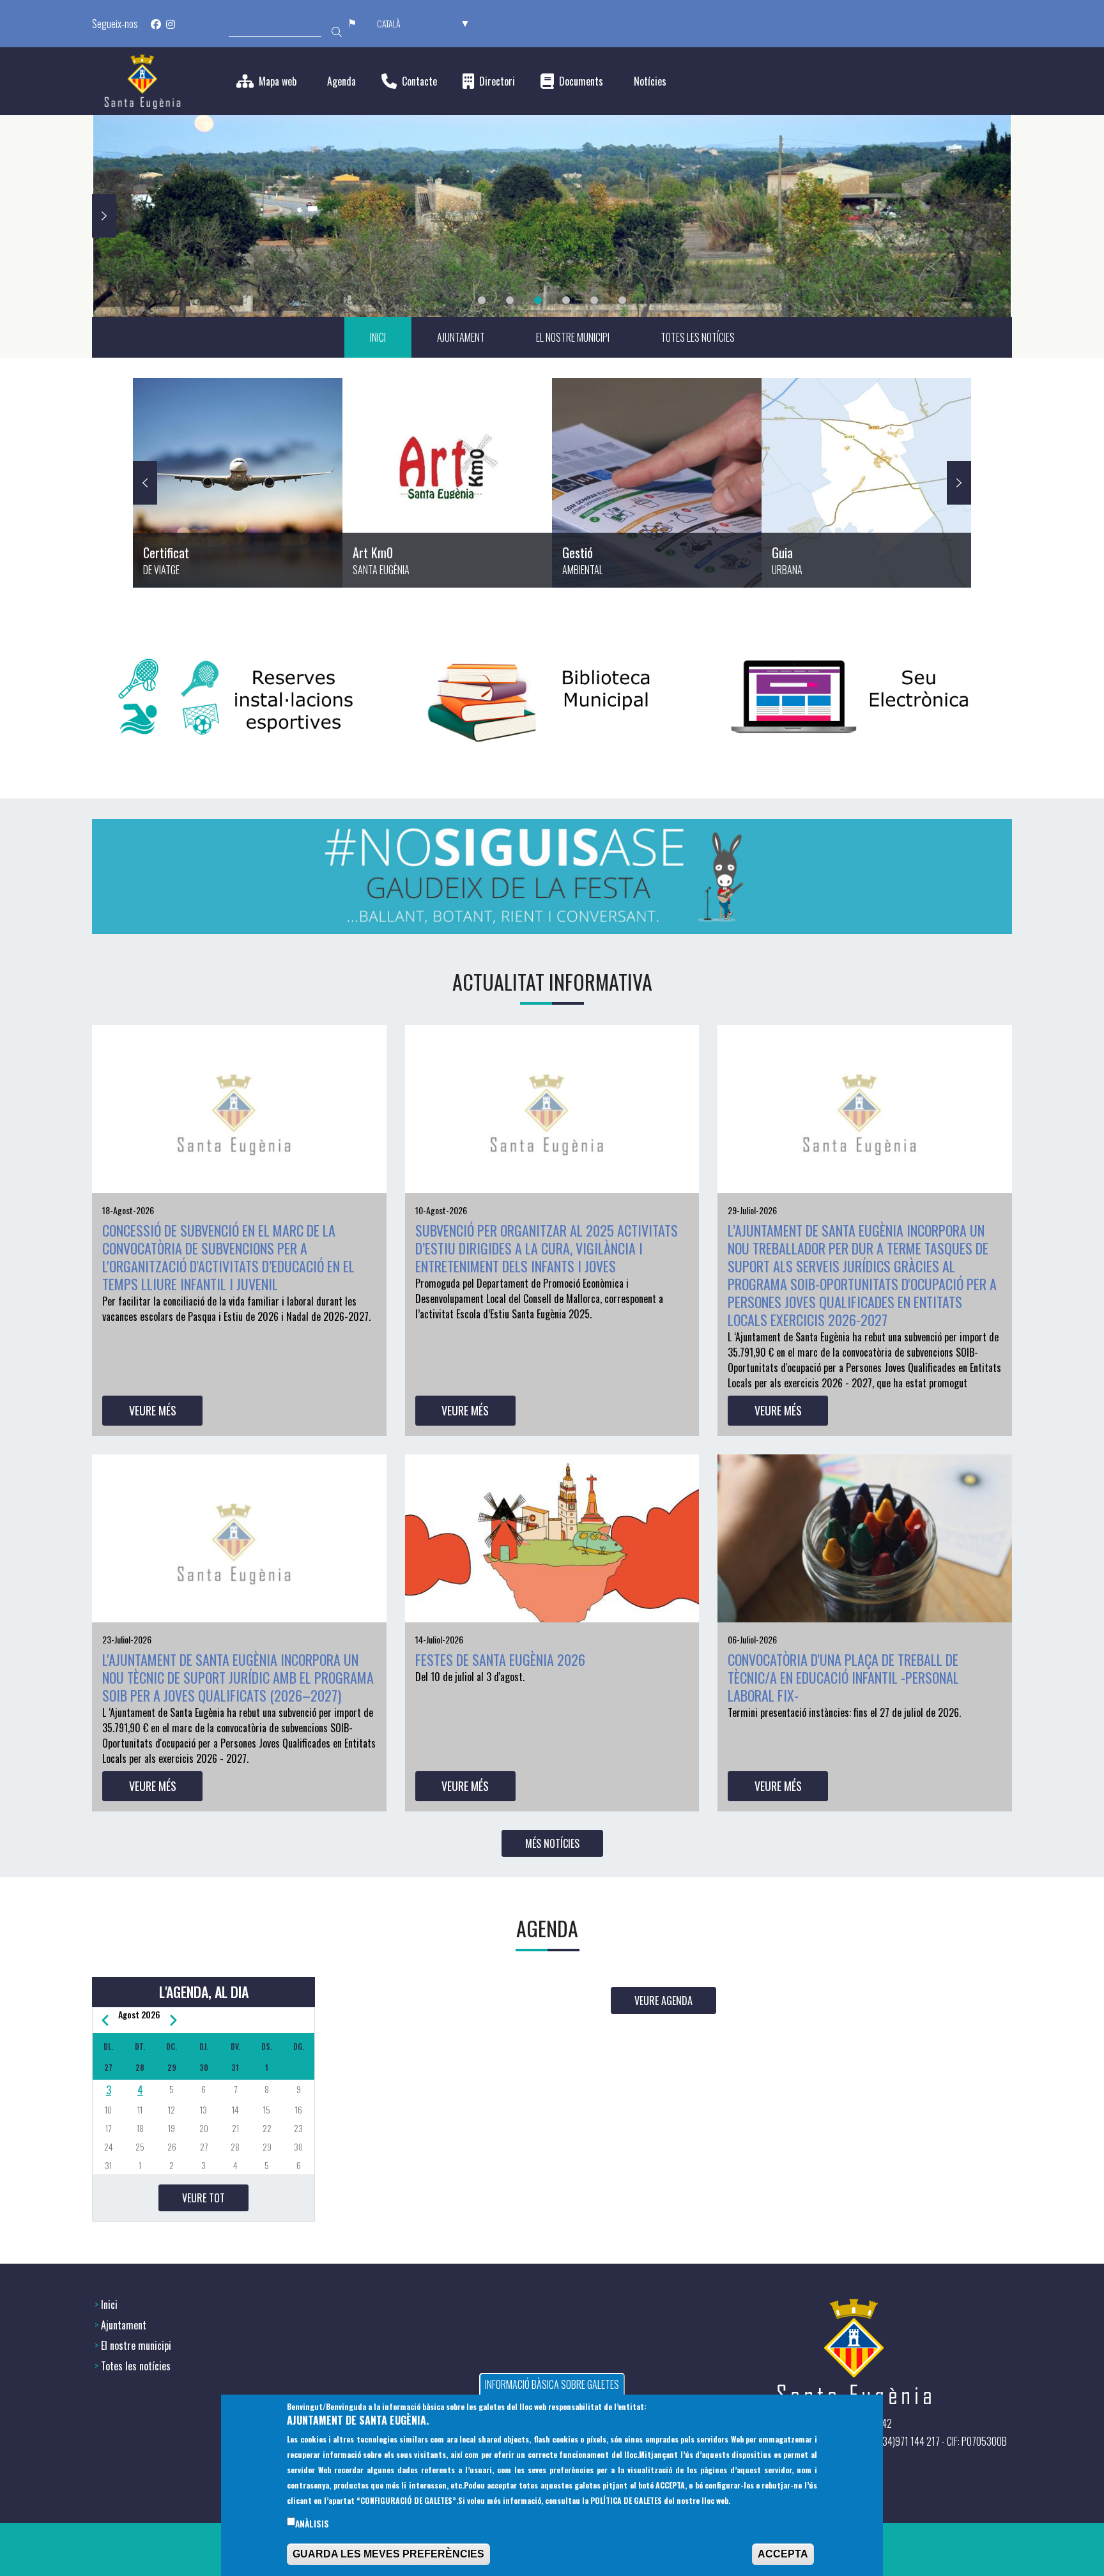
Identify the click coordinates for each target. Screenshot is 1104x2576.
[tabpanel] (552, 216)
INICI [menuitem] (378, 337)
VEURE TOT (203, 2198)
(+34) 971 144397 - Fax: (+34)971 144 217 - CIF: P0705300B (897, 2441)
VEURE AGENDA (663, 2001)
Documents (581, 81)
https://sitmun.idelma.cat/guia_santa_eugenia (866, 483)
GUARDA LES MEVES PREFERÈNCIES (388, 2555)
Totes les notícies (136, 2366)
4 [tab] (566, 300)
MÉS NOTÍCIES (552, 1843)
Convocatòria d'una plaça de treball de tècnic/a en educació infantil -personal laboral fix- (843, 1677)
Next (104, 216)
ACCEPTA (783, 2555)
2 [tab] (510, 300)
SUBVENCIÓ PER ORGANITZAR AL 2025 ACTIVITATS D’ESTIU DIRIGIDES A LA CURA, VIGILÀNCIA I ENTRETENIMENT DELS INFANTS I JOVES (547, 1248)
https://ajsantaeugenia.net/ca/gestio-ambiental (657, 483)
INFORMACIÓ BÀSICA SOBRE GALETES (552, 2384)
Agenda (341, 81)
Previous (145, 483)
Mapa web (278, 81)
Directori (497, 81)
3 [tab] (538, 300)
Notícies (650, 81)
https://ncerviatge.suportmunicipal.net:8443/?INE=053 (238, 483)
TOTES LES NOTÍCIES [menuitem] (698, 337)
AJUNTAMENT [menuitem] (461, 337)
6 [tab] (622, 300)
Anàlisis (312, 2524)
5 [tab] (594, 300)
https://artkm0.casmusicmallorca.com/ (447, 483)
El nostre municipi (136, 2345)
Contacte (419, 81)
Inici (109, 2305)
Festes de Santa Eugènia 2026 (500, 1659)
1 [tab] (482, 300)
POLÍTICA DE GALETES (626, 2501)
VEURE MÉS (153, 1410)
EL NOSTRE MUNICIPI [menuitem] (573, 337)
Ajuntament (124, 2325)
